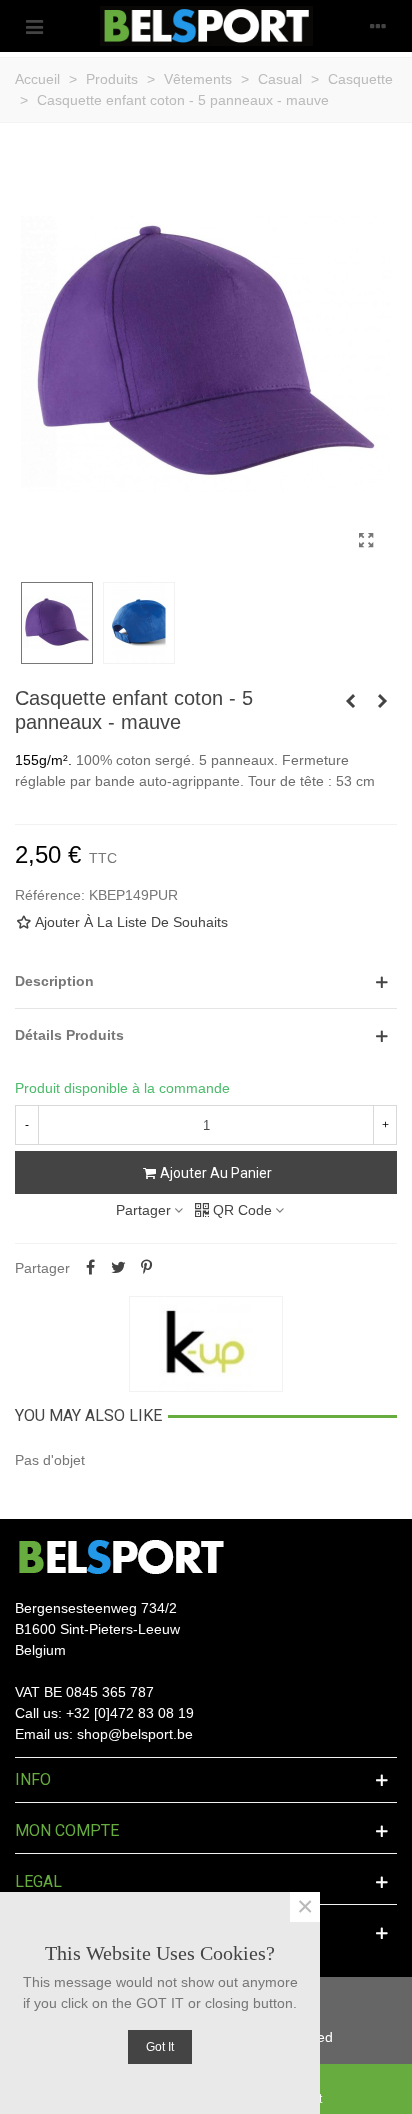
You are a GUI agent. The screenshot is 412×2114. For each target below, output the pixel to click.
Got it (160, 2047)
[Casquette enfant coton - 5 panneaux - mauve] (366, 541)
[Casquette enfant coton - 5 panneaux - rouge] (382, 701)
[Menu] (34, 26)
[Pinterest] (146, 1268)
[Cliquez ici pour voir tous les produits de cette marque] (206, 1344)
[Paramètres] (378, 26)
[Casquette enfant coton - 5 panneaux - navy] (350, 701)
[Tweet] (118, 1268)
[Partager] (90, 1268)
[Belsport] (206, 26)
